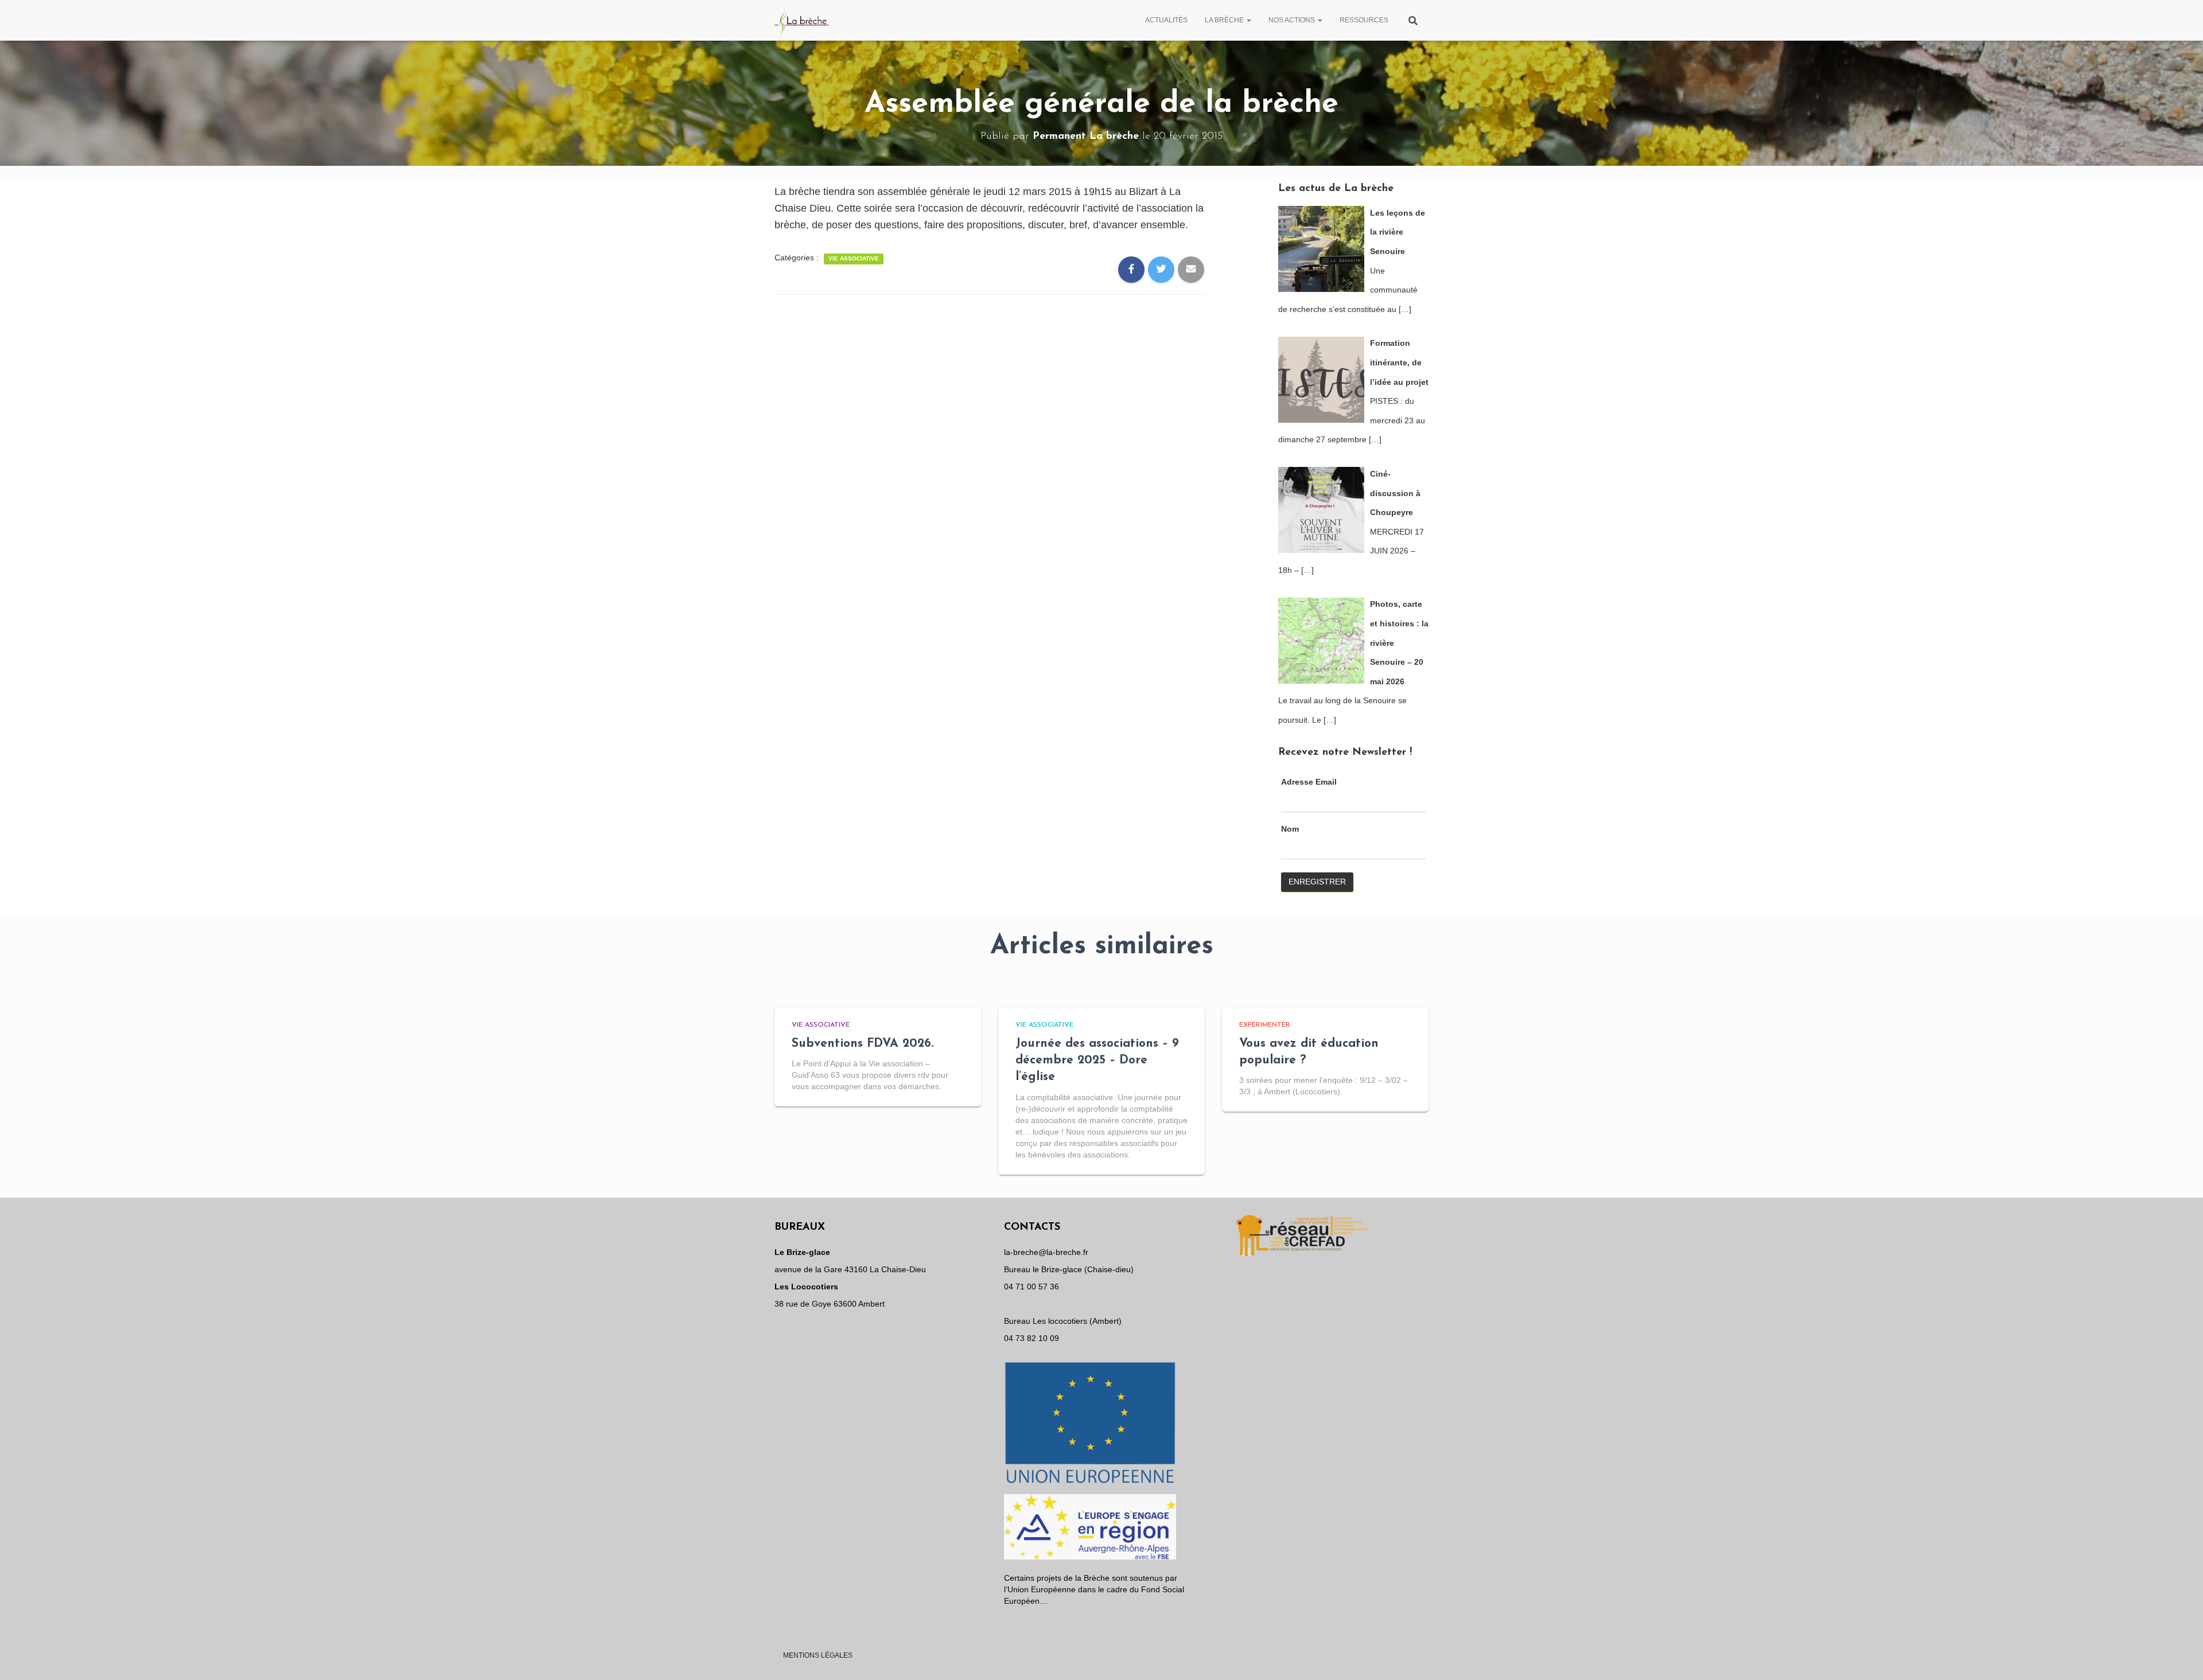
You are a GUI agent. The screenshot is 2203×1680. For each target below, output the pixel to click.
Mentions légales (818, 1655)
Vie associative (854, 258)
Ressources (1364, 20)
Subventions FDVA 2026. (863, 1044)
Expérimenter (1265, 1025)
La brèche (1225, 20)
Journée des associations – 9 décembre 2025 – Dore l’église (1097, 1061)
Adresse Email (1309, 782)
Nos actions (1293, 20)
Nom (1290, 829)
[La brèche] (802, 20)
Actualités (1166, 20)
